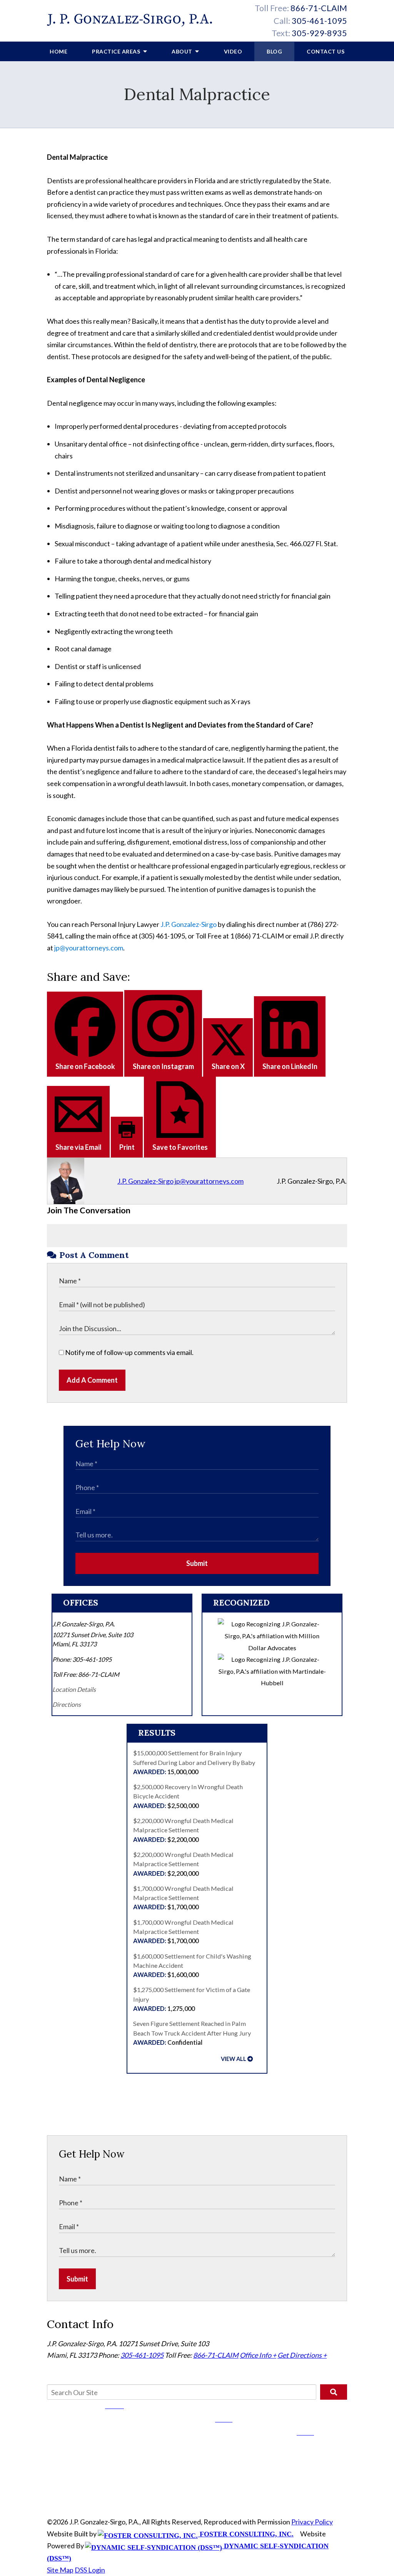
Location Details (74, 1689)
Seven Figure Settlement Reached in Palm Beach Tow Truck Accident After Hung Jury (192, 2033)
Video (233, 51)
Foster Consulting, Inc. (246, 2534)
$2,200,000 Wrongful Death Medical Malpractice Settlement (183, 1830)
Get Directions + (302, 2355)
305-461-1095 (319, 21)
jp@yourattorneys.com (89, 948)
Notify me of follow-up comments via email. (129, 1352)
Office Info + (258, 2355)
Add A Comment (92, 1380)
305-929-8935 (319, 33)
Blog (274, 51)
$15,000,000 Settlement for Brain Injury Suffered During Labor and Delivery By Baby (194, 1762)
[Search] (334, 2392)
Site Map (60, 2570)
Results (157, 1733)
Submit (197, 1563)
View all (234, 2059)
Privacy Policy (312, 2522)
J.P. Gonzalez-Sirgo (189, 924)
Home (58, 51)
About (183, 51)
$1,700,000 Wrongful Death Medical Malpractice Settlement (183, 1898)
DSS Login (90, 2570)
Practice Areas (117, 51)
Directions (67, 1704)
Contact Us (326, 51)
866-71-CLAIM (319, 8)
